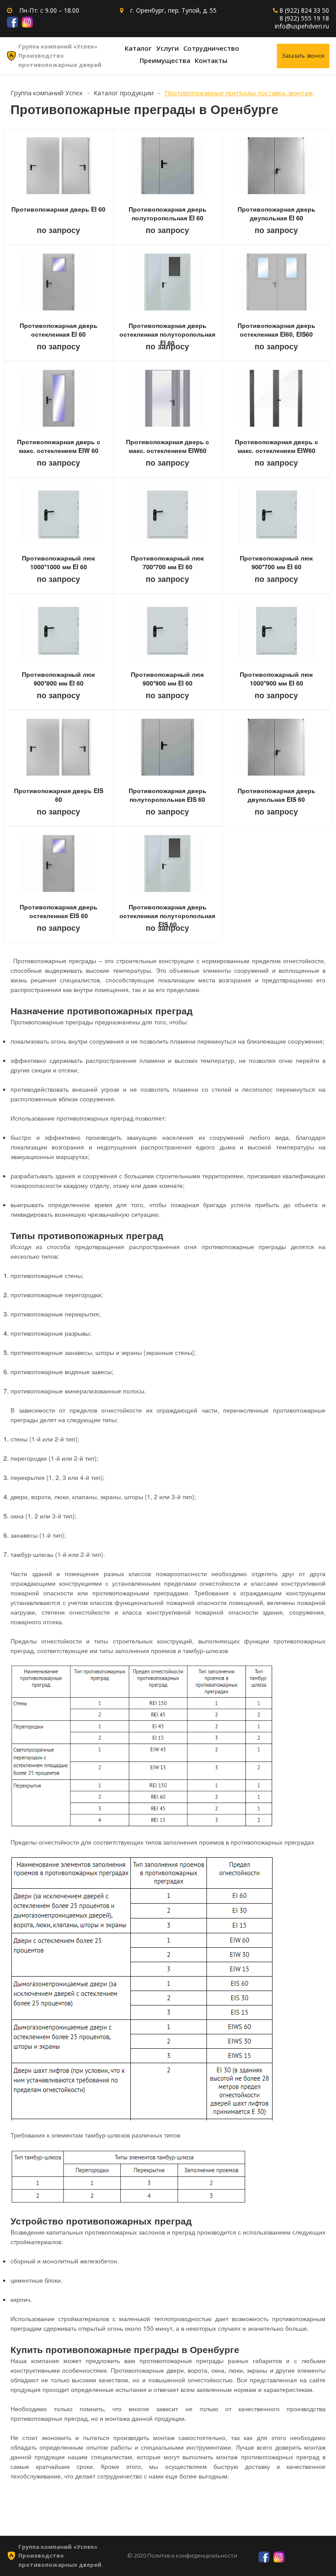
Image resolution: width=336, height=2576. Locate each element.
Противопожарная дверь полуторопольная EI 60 (168, 213)
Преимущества (165, 60)
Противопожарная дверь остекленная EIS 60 (59, 911)
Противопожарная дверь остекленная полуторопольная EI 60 (167, 334)
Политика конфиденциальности (192, 2555)
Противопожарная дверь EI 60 (58, 209)
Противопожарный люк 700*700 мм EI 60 (167, 562)
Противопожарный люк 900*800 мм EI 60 (58, 679)
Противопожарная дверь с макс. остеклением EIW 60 (59, 446)
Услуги (168, 48)
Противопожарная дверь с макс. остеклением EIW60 (168, 446)
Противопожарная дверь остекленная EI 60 (59, 330)
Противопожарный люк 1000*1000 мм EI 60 (58, 562)
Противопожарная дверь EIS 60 (59, 795)
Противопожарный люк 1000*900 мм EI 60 (276, 679)
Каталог (138, 48)
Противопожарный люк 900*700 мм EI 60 (276, 562)
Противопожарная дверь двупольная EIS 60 (276, 795)
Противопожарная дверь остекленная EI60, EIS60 (276, 330)
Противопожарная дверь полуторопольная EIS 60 (168, 795)
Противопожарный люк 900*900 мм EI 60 (167, 679)
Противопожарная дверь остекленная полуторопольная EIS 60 (167, 916)
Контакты (211, 60)
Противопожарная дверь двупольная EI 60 (276, 213)
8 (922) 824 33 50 (304, 10)
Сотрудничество (211, 48)
